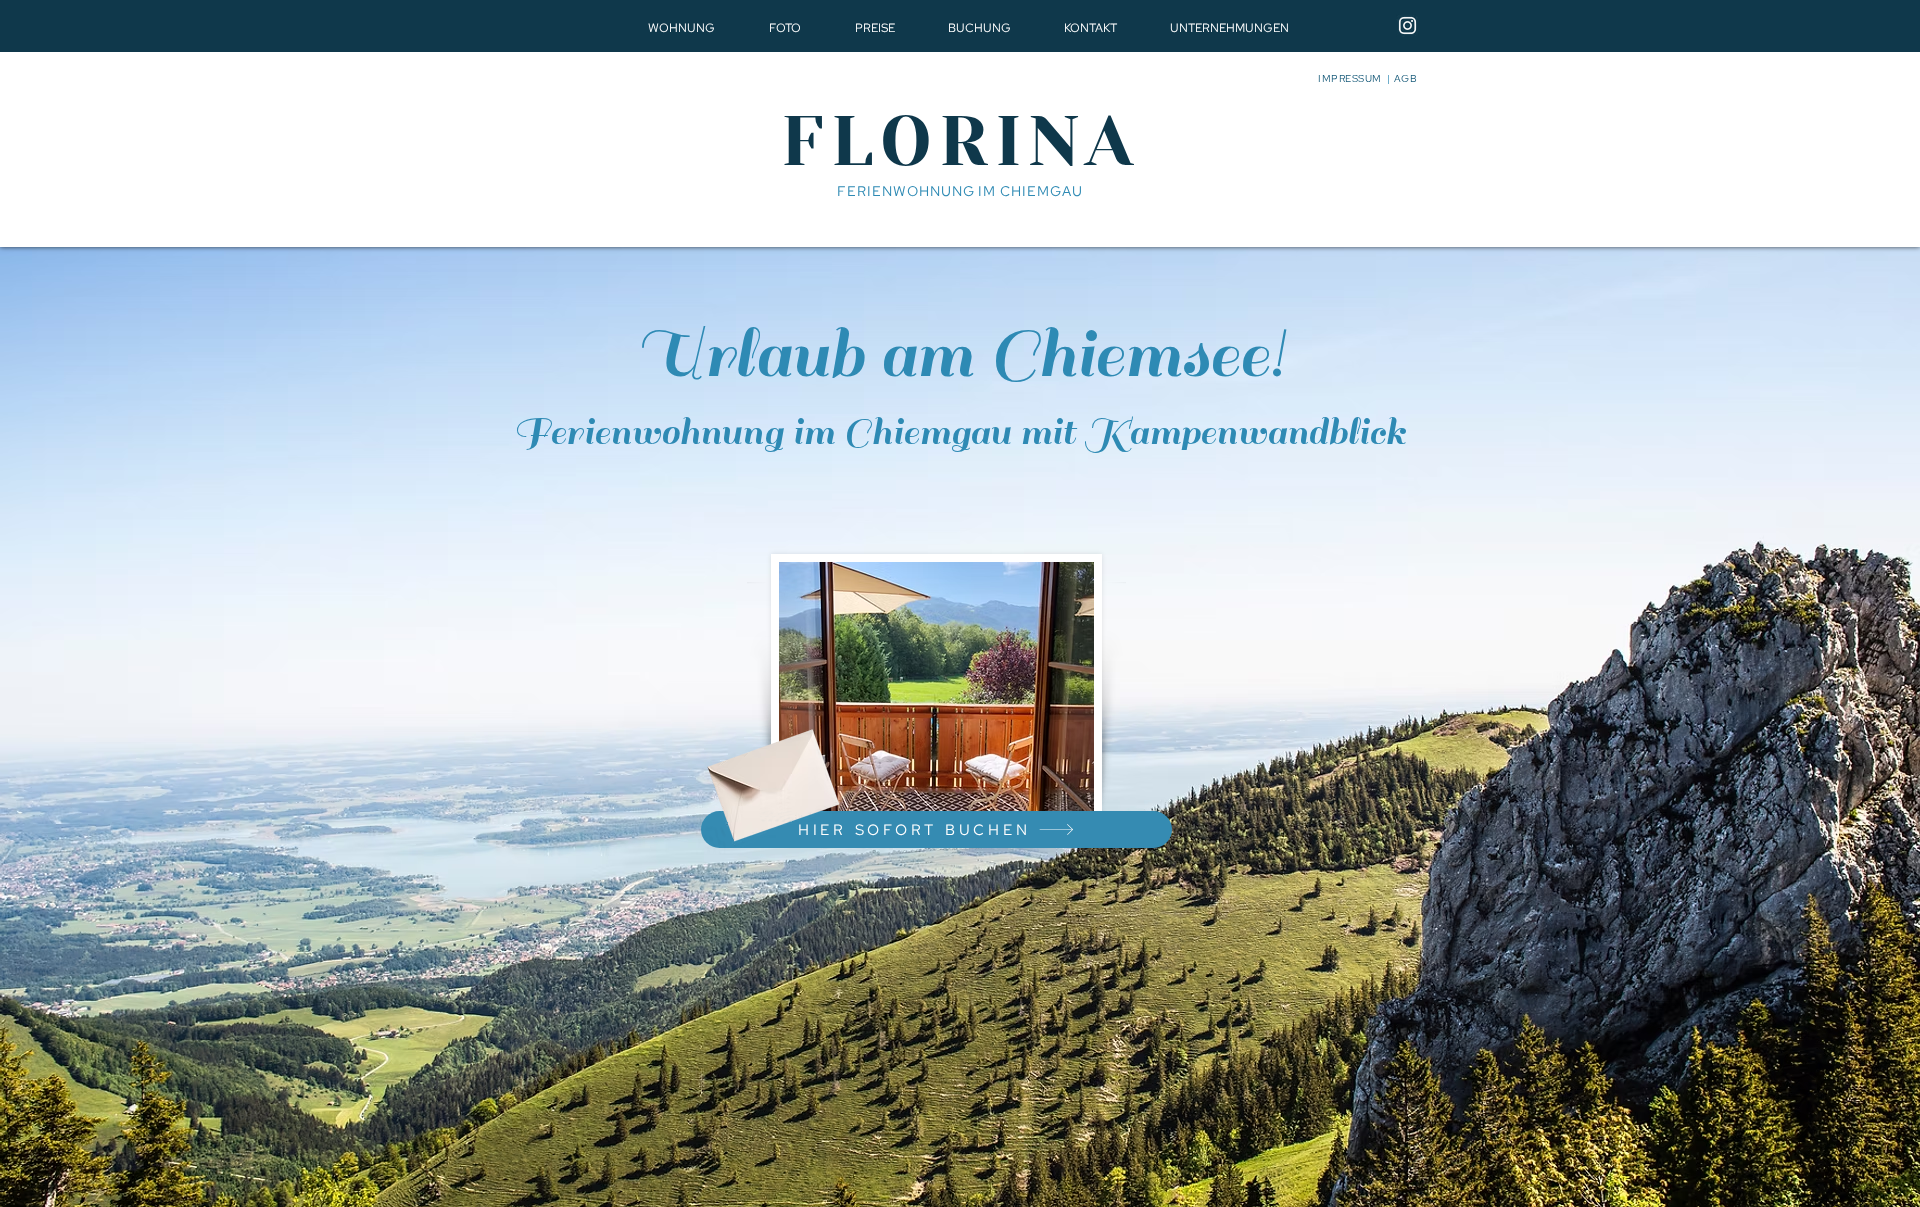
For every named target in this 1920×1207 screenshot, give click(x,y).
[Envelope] (769, 774)
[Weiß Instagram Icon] (1407, 25)
